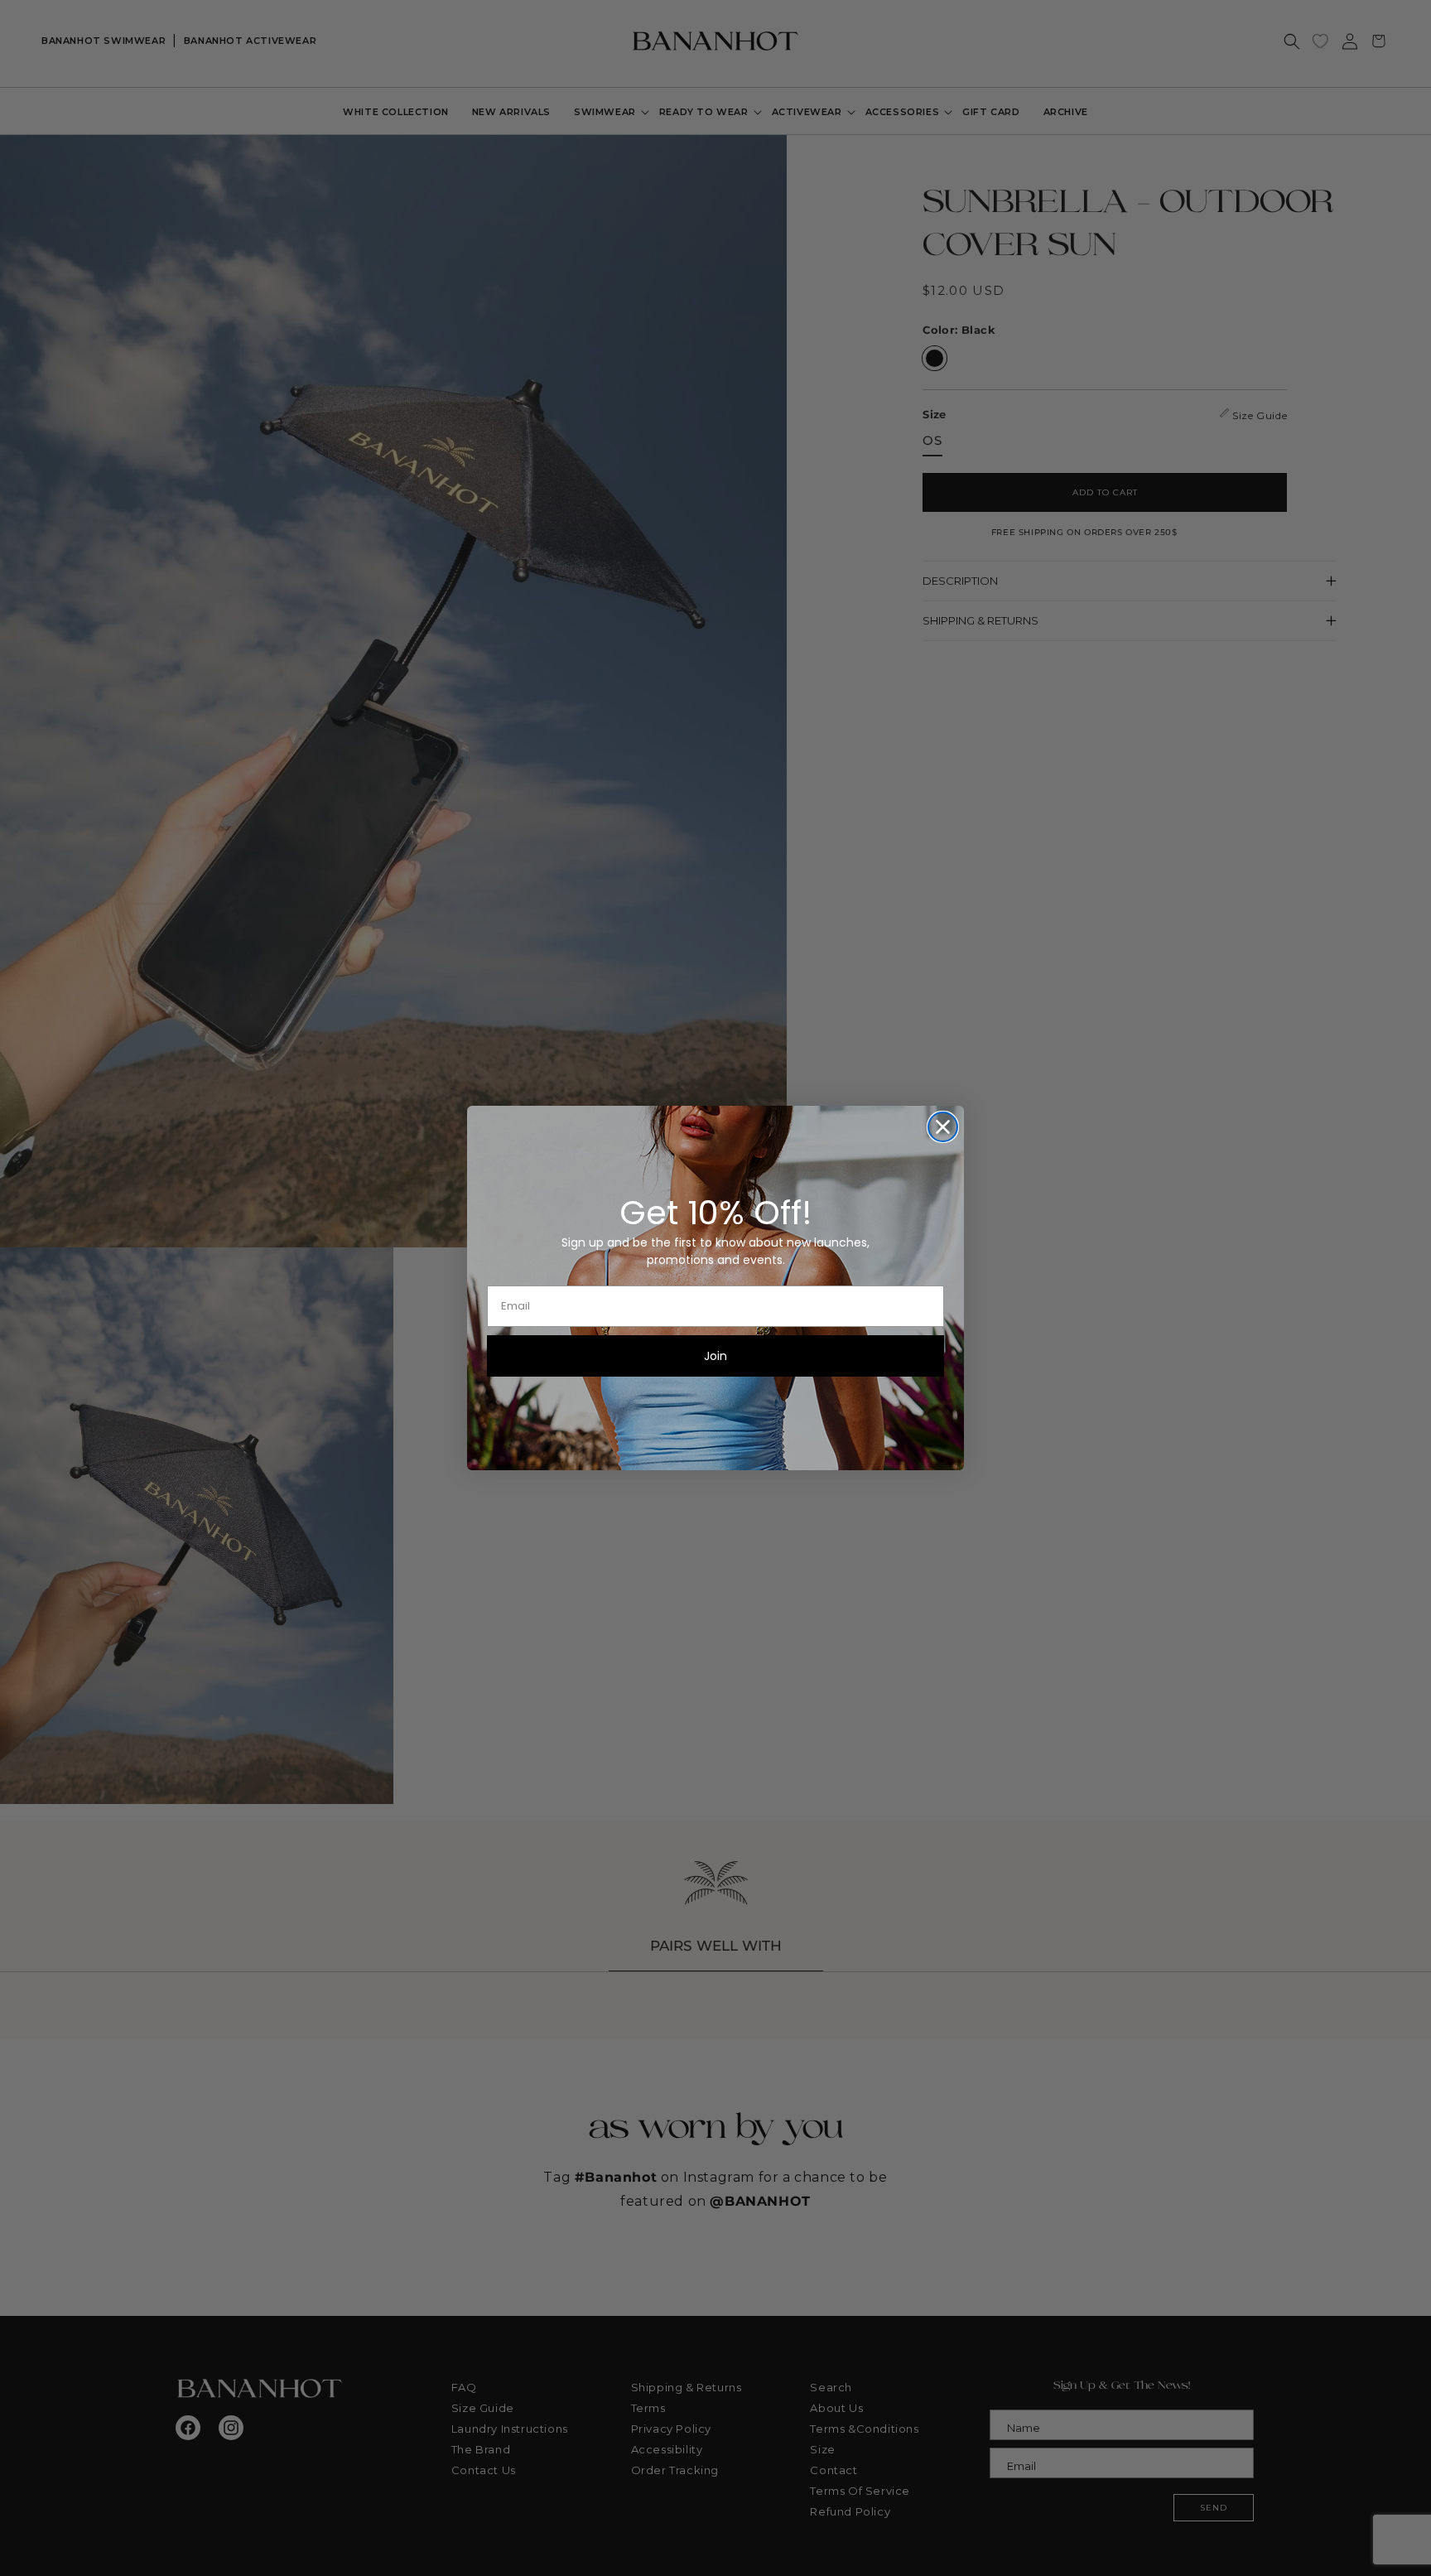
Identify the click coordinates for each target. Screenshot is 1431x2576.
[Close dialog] (943, 1127)
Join (715, 1356)
